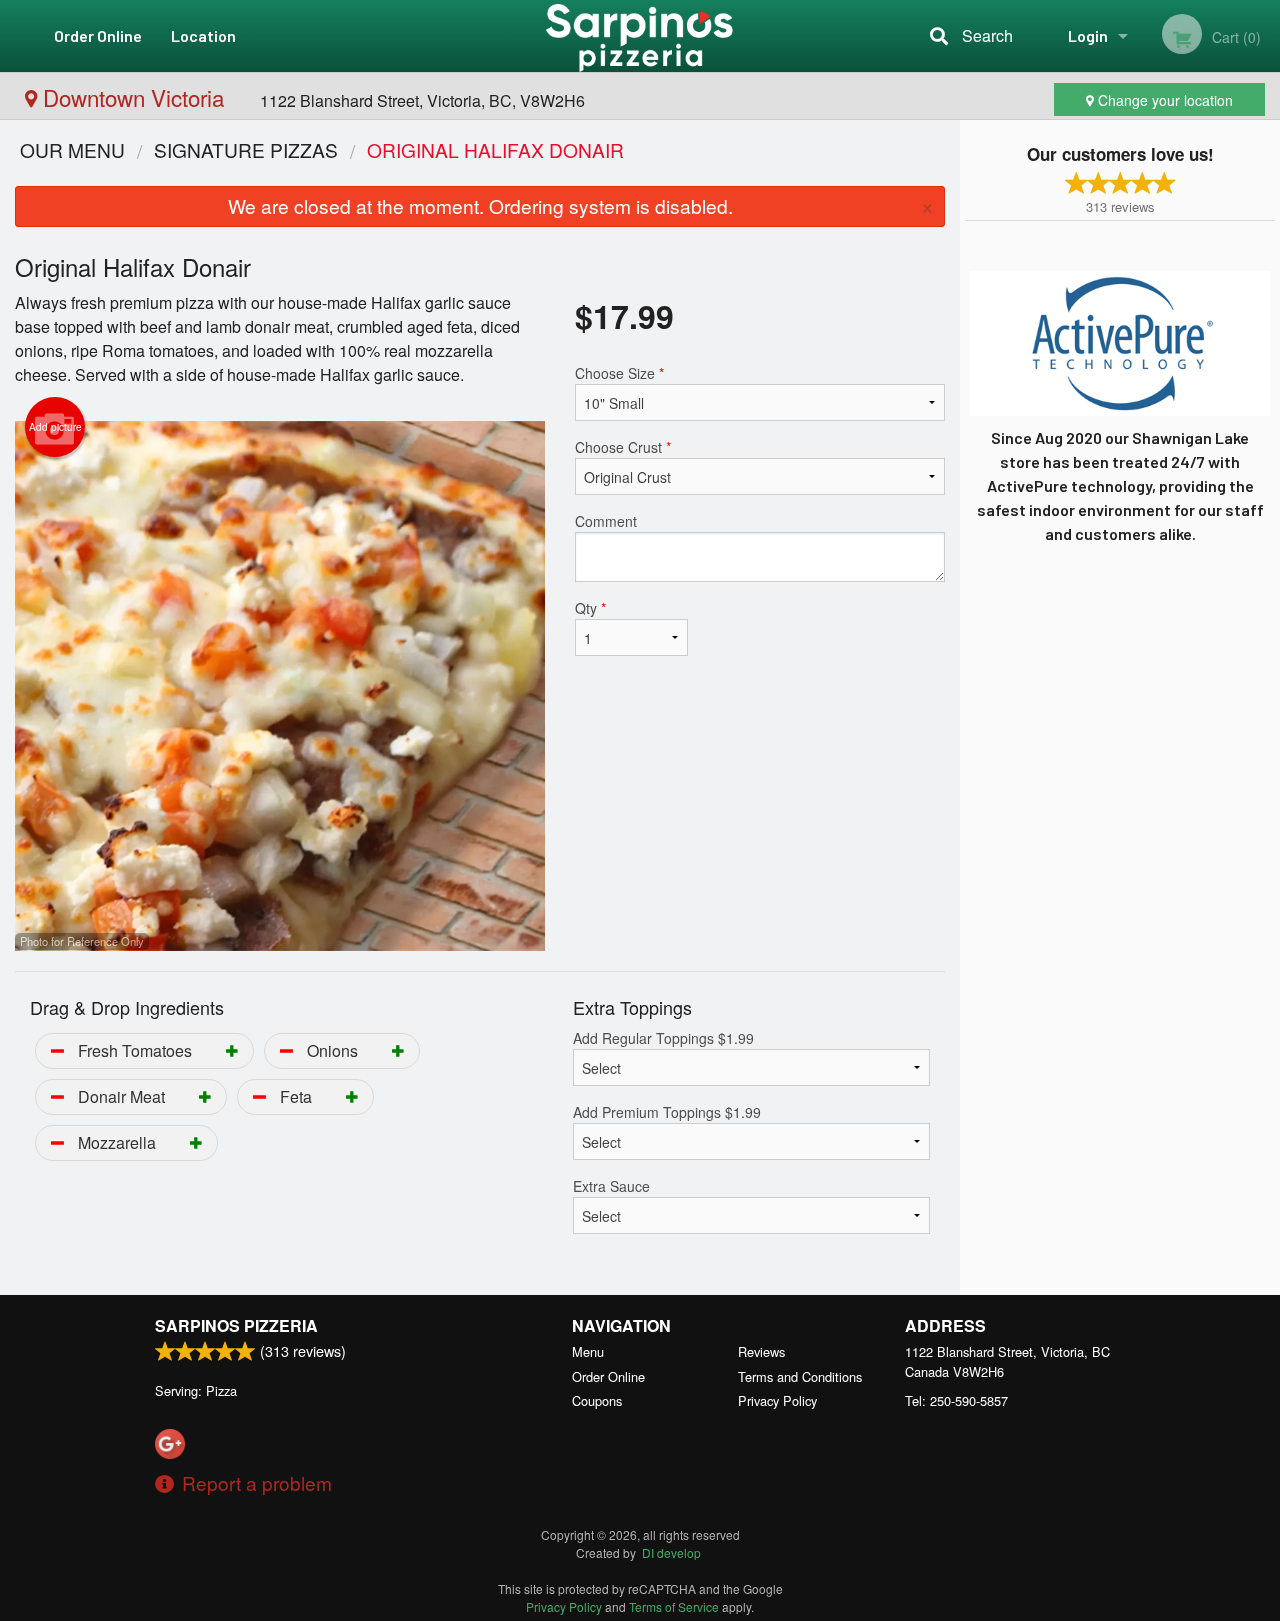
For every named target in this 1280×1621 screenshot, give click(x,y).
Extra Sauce (611, 1186)
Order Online (98, 35)
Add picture (55, 427)
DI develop (671, 1552)
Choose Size (619, 373)
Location (203, 35)
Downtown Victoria (133, 97)
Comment (606, 521)
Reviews (761, 1351)
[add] (232, 1050)
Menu (588, 1351)
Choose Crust (623, 447)
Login (1088, 35)
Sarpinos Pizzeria (236, 1325)
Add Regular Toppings (663, 1038)
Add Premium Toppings (667, 1112)
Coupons (597, 1400)
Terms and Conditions (800, 1376)
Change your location (1163, 100)
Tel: (956, 1400)
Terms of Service (674, 1606)
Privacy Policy (777, 1400)
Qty (590, 608)
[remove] (57, 1050)
